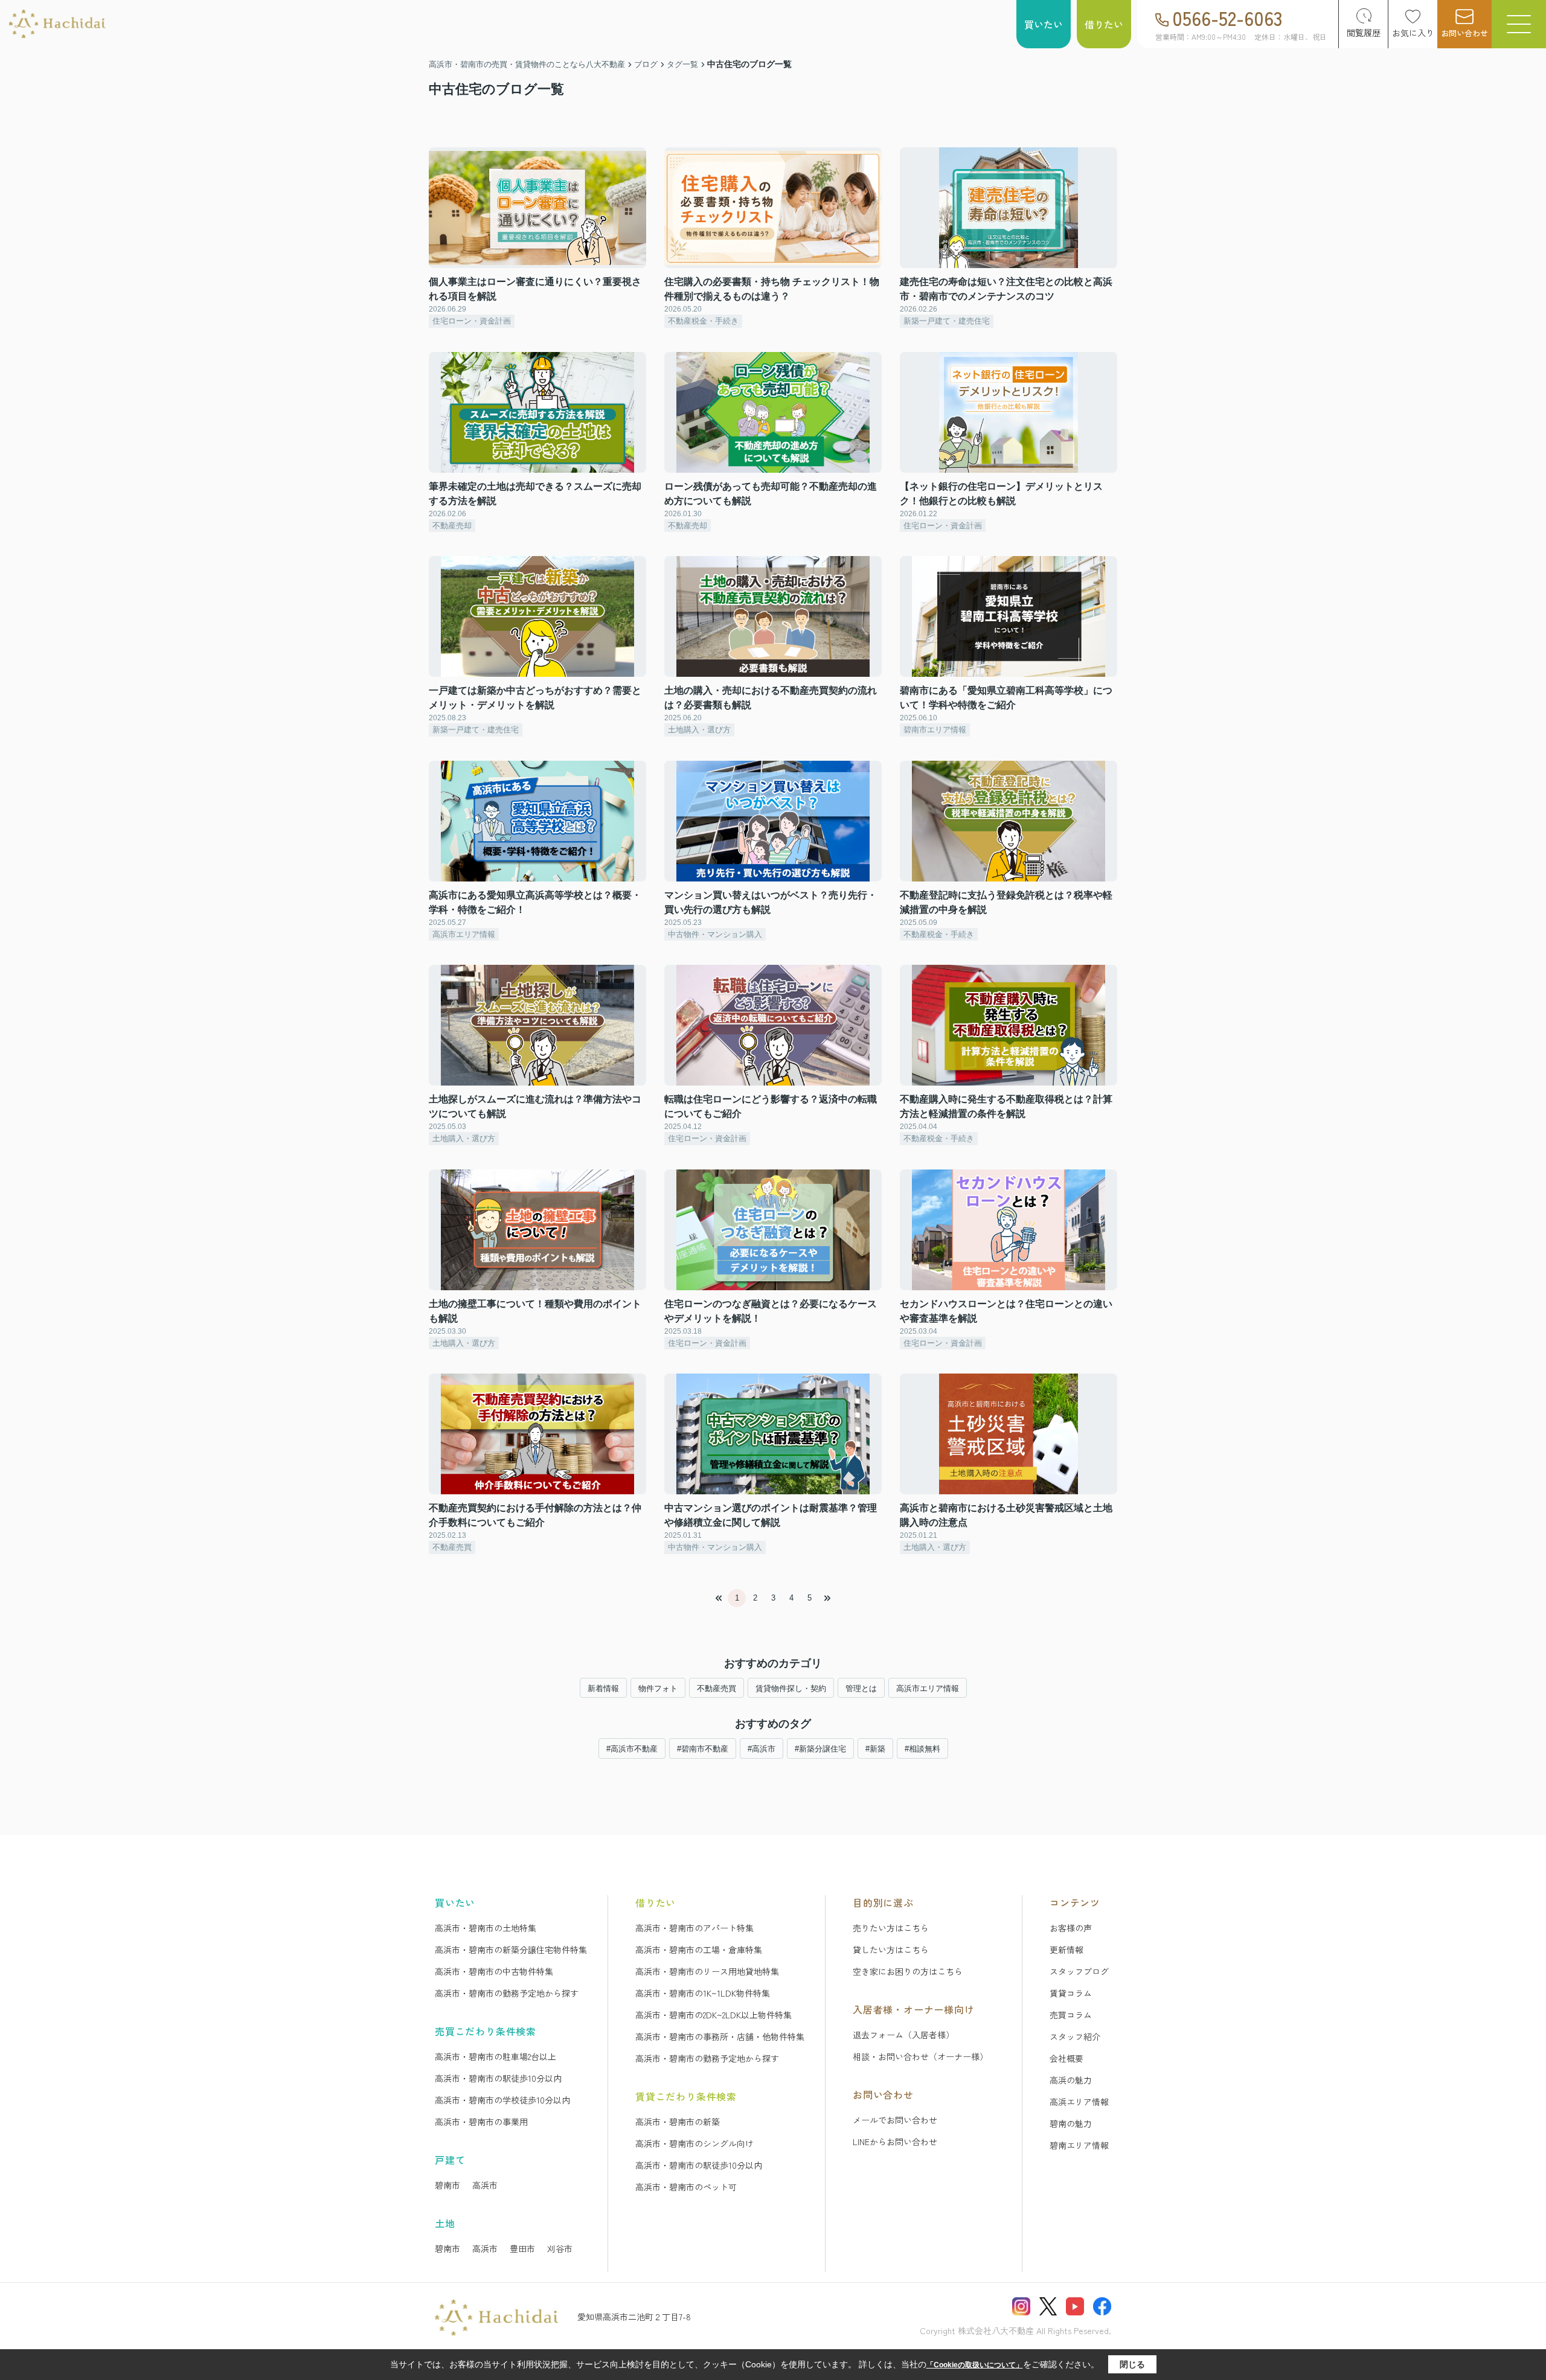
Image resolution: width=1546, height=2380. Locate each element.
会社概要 (1066, 2058)
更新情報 (1066, 1950)
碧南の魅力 (1071, 2123)
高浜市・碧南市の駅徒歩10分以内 (498, 2078)
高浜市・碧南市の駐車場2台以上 (496, 2056)
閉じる (1132, 2364)
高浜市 (485, 2185)
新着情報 (603, 1688)
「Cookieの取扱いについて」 (975, 2365)
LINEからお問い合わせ (895, 2142)
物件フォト (658, 1688)
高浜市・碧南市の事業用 (481, 2122)
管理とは (861, 1688)
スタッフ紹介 (1075, 2036)
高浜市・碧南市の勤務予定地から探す (507, 1993)
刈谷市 (560, 2248)
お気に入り (1413, 33)
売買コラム (1071, 2015)
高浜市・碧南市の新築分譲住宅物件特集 (511, 1950)
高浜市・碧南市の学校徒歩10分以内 (502, 2100)
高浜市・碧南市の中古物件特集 (494, 1971)
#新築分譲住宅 (820, 1749)
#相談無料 (922, 1749)
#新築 (875, 1749)
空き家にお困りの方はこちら (908, 1971)
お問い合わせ (1464, 33)
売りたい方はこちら (891, 1928)
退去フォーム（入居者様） (903, 2035)
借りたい (1104, 24)
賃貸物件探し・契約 (791, 1688)
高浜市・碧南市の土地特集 (486, 1928)
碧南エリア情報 (1079, 2145)
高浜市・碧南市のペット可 (686, 2187)
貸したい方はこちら (891, 1950)
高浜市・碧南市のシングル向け (694, 2143)
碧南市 (447, 2185)
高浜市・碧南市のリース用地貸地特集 (707, 1971)
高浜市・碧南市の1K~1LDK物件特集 (703, 1993)
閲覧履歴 (1364, 33)
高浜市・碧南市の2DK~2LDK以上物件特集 (714, 2015)
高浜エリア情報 (1079, 2102)
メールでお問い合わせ (895, 2120)
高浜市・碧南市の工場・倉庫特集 (699, 1950)
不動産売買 (717, 1688)
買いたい (1044, 24)
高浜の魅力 (1071, 2080)
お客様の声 (1071, 1928)
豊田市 (522, 2248)
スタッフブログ (1079, 1971)
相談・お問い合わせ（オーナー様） (920, 2056)
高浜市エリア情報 (928, 1688)
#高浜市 (762, 1749)
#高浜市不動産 (632, 1749)
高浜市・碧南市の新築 (678, 2122)
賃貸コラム (1071, 1993)
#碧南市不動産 (703, 1749)
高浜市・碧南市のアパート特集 (694, 1928)
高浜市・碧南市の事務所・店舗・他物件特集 (720, 2036)
